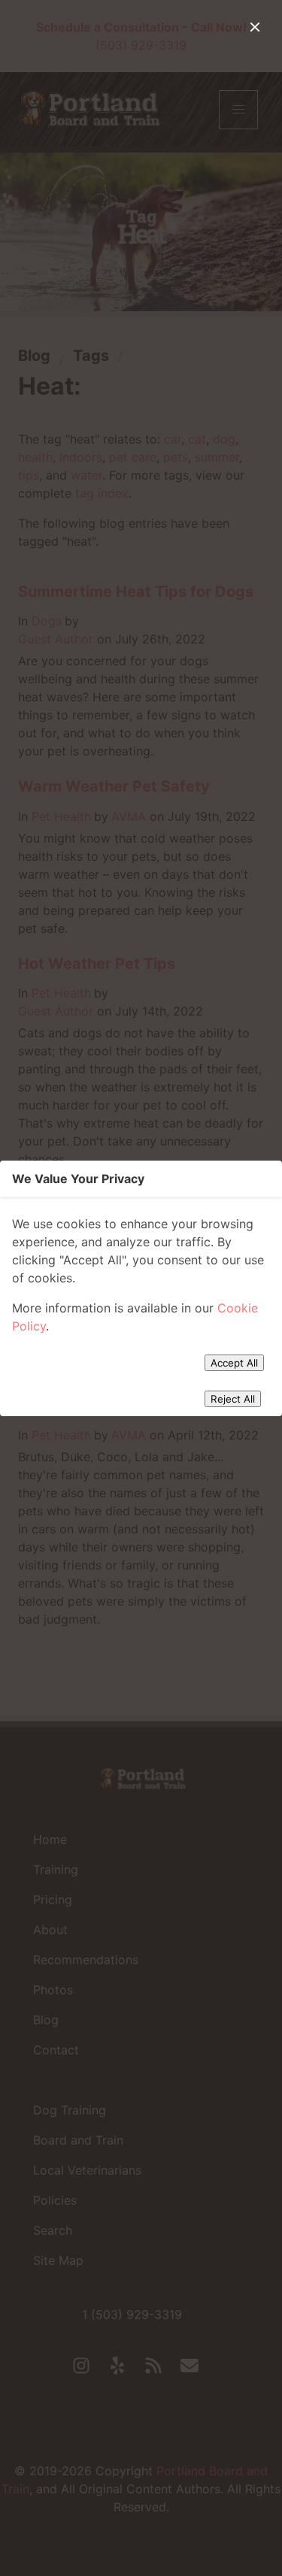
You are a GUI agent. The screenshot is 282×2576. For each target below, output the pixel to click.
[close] (255, 27)
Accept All (234, 1363)
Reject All (233, 1399)
